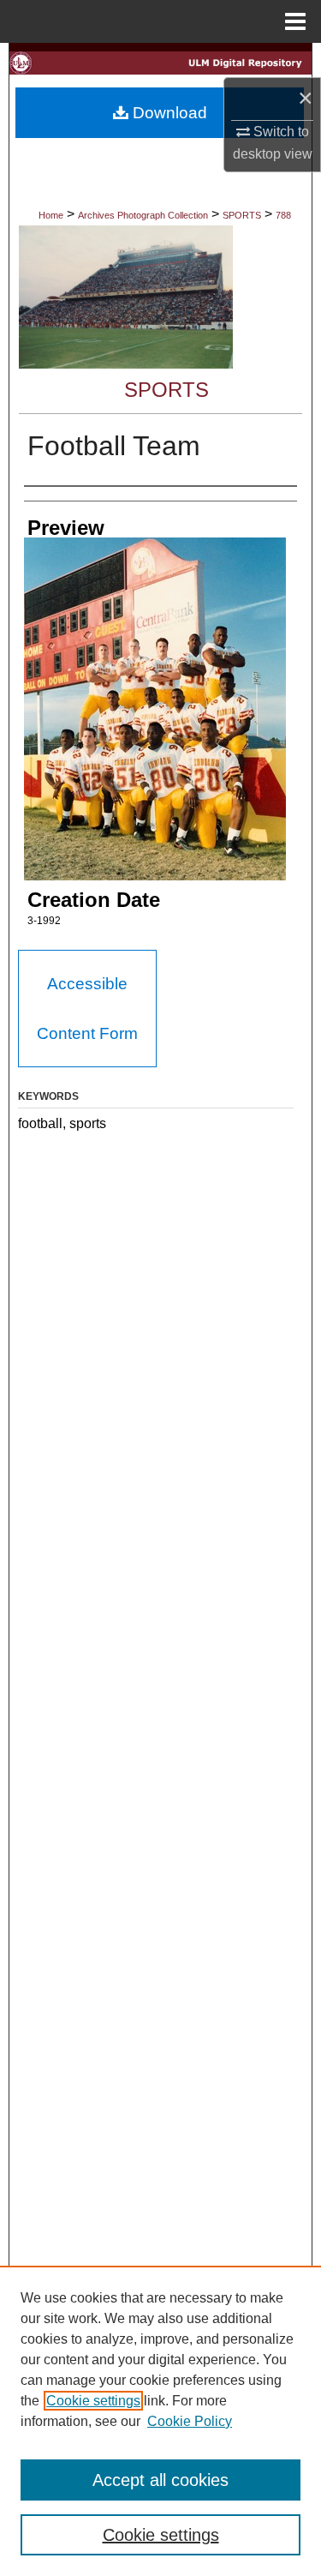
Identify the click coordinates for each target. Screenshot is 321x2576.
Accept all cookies (160, 2480)
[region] (160, 2421)
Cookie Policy (190, 2421)
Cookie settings (93, 2401)
